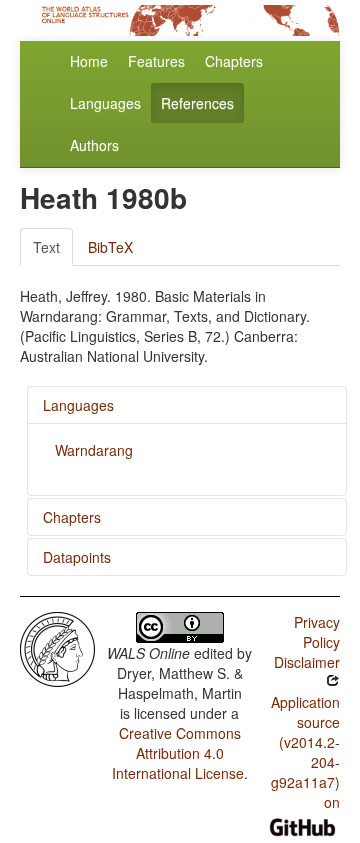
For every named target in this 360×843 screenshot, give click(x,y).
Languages (105, 103)
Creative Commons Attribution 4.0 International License (178, 753)
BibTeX (110, 247)
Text (46, 247)
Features (156, 61)
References (197, 103)
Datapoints (77, 557)
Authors (94, 145)
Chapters (234, 61)
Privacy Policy (317, 632)
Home (89, 61)
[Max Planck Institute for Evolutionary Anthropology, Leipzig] (57, 647)
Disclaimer (307, 662)
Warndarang (94, 450)
